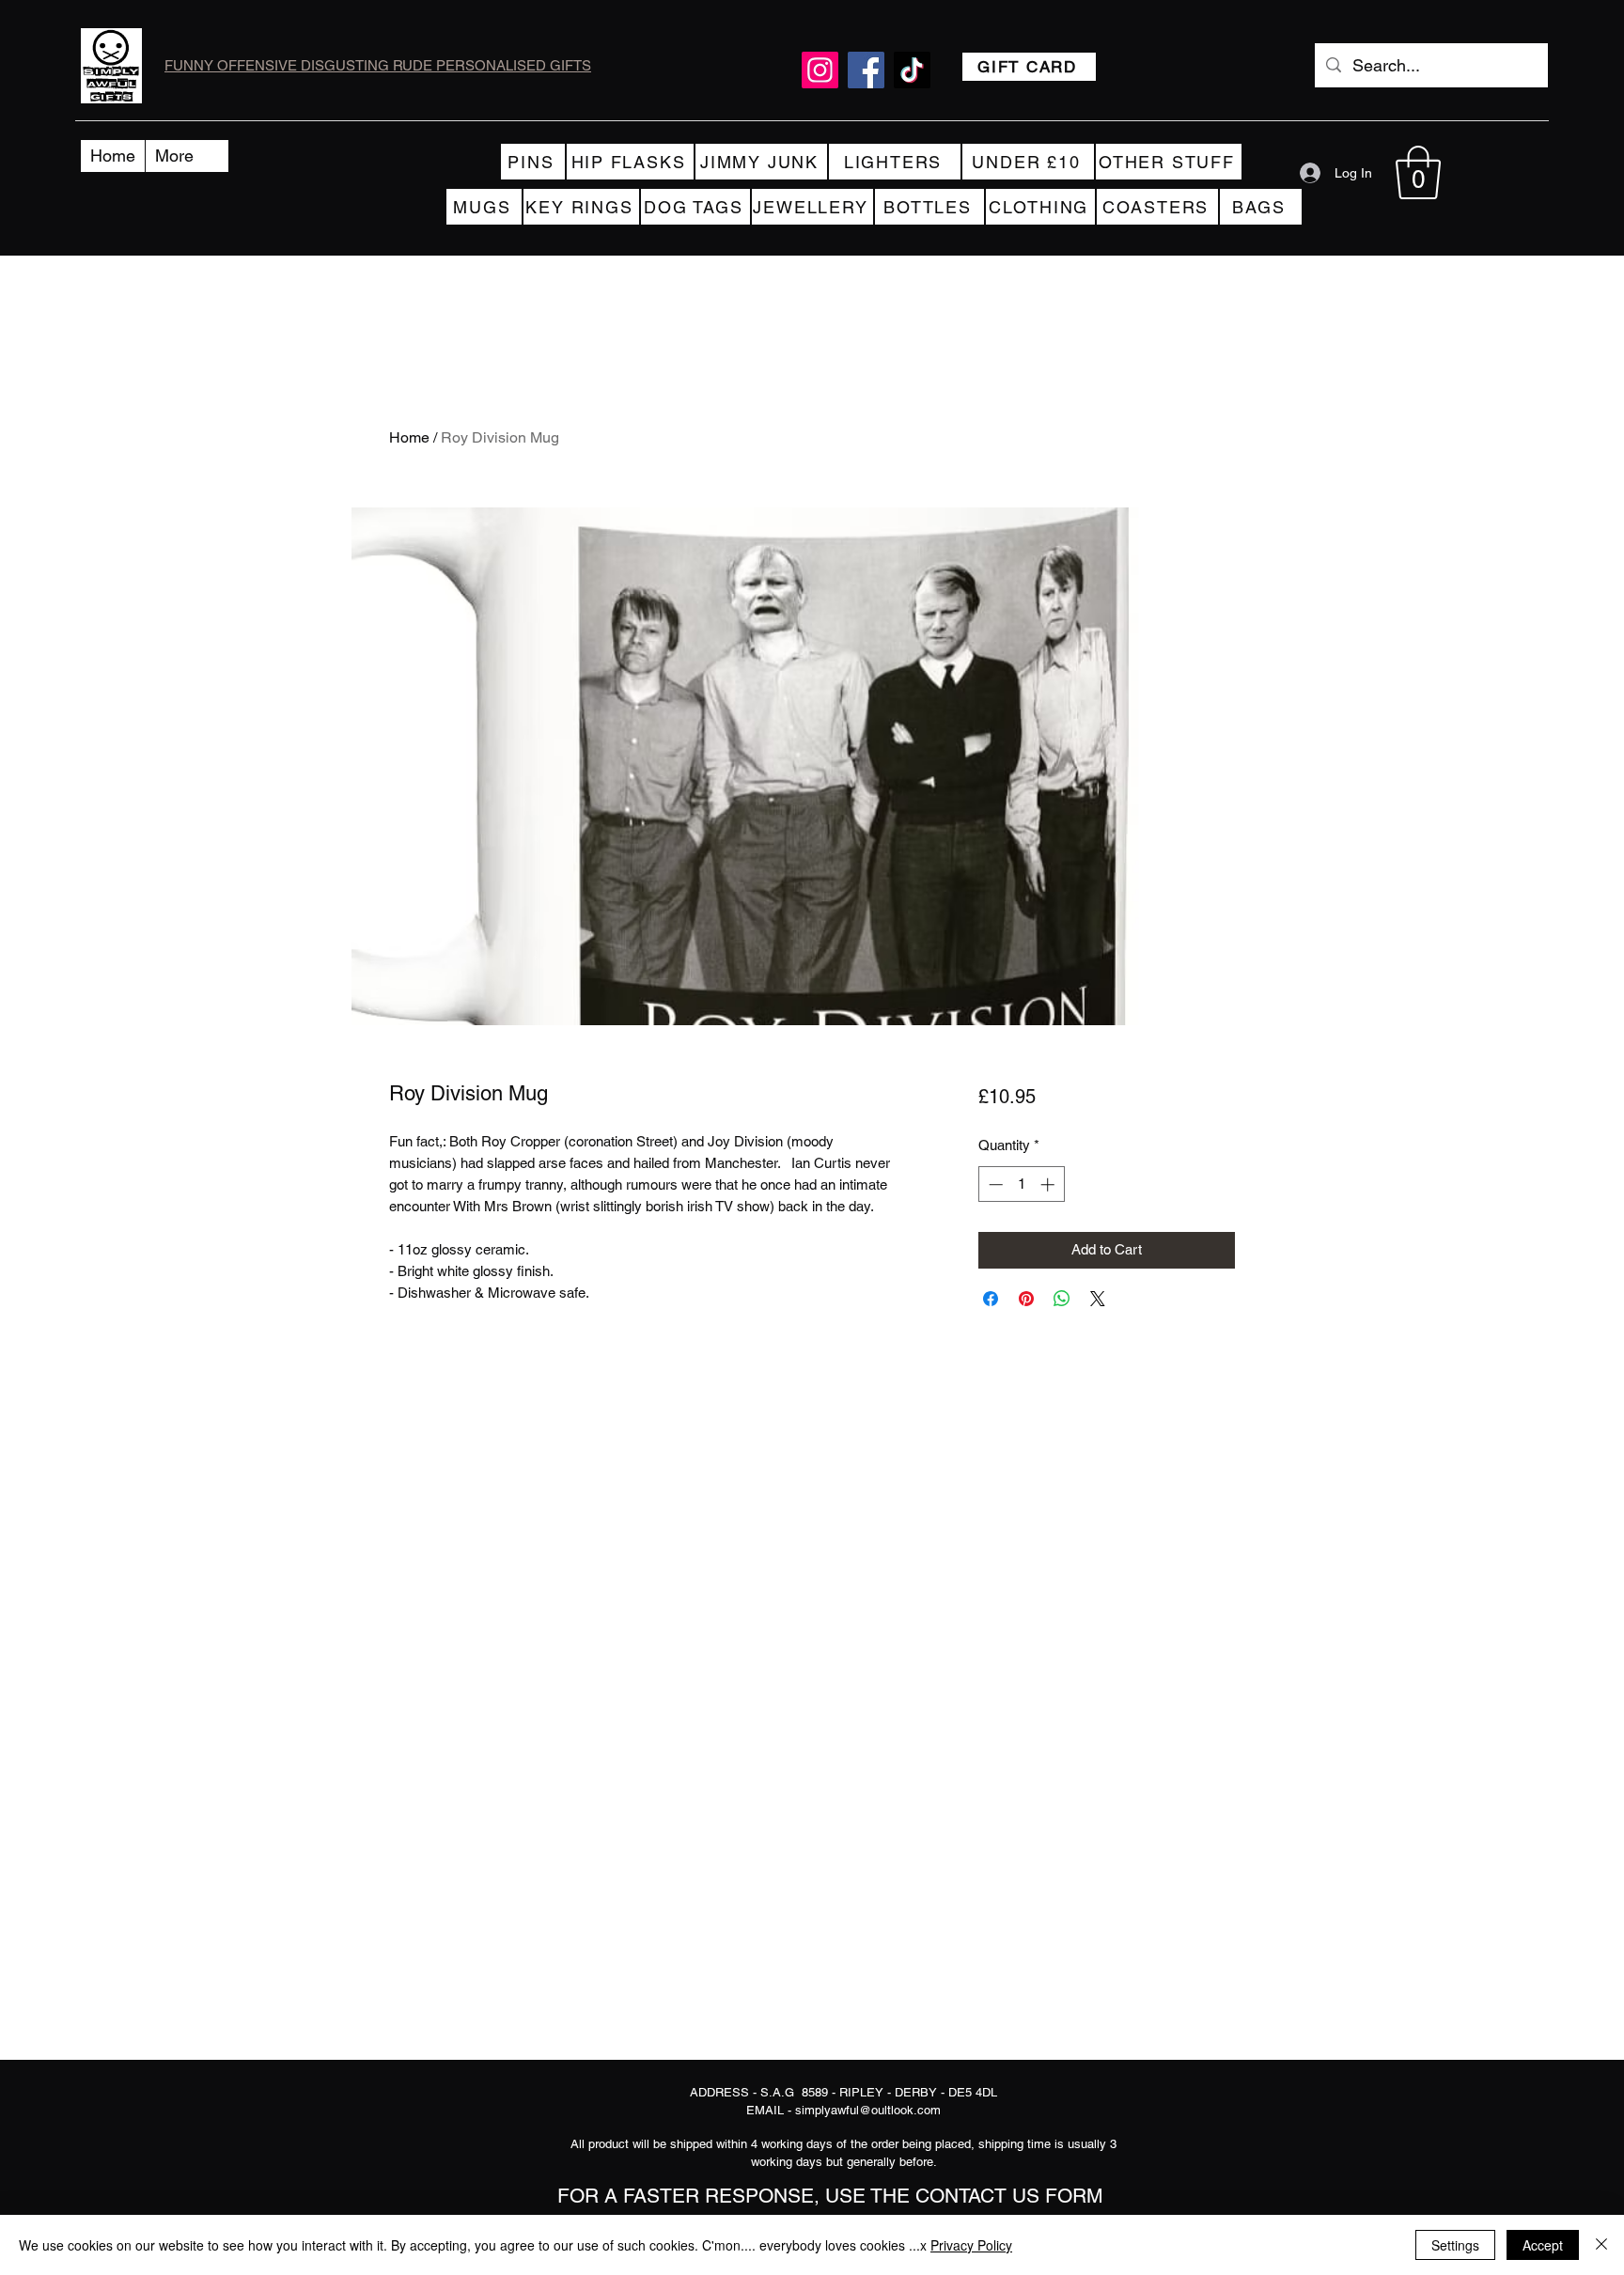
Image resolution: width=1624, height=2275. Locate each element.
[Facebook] (866, 70)
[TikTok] (912, 70)
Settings (1455, 2245)
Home (409, 437)
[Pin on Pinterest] (1026, 1299)
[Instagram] (820, 70)
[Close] (1601, 2245)
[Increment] (1049, 1184)
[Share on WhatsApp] (1062, 1299)
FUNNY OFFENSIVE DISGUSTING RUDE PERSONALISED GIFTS (378, 65)
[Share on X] (1098, 1299)
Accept (1543, 2245)
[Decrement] (994, 1184)
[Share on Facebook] (991, 1299)
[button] (1418, 172)
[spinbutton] (1021, 1184)
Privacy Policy (971, 2245)
